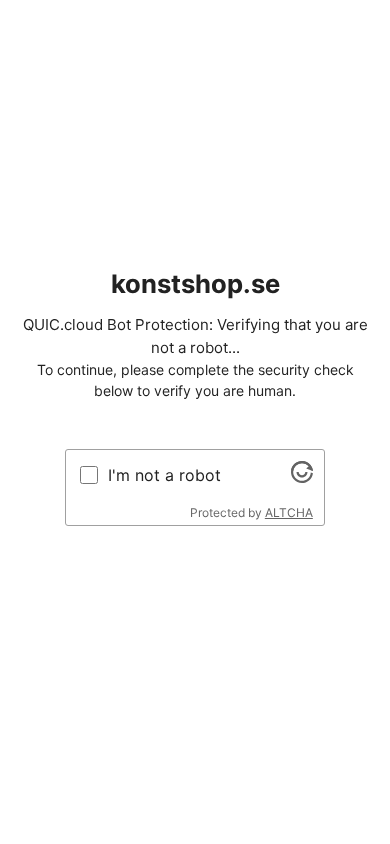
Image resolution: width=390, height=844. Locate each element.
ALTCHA (289, 512)
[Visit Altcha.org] (302, 477)
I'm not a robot (164, 475)
